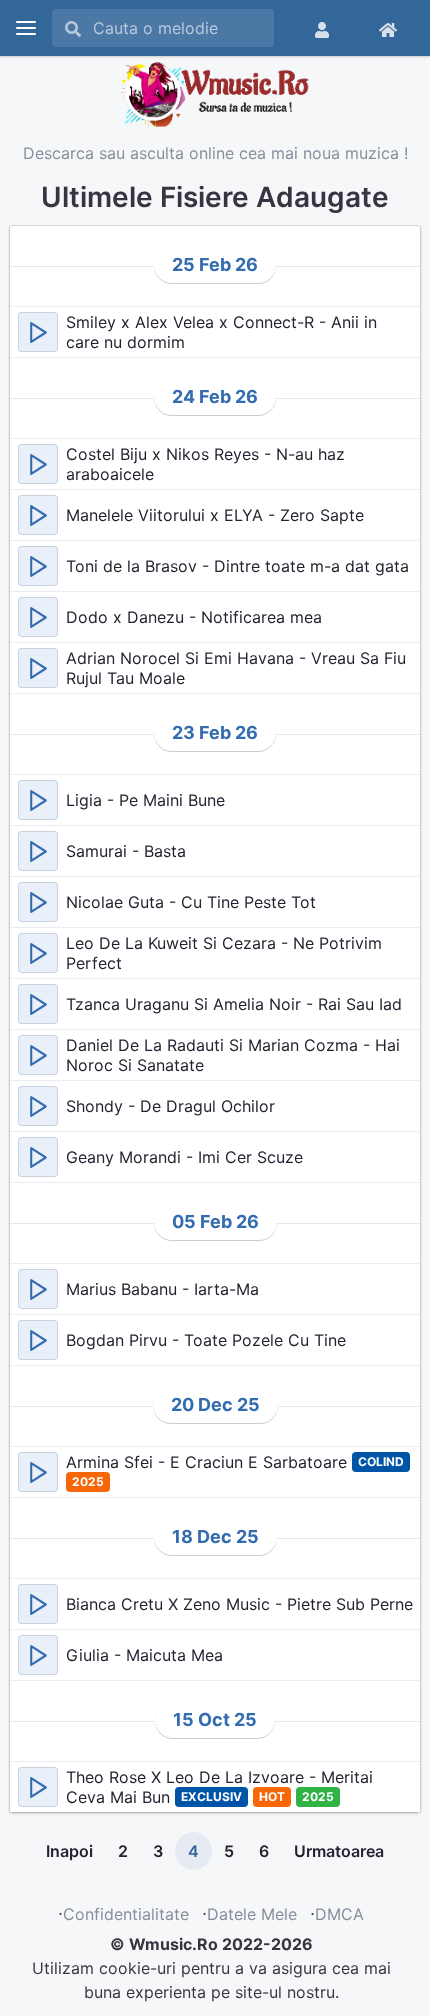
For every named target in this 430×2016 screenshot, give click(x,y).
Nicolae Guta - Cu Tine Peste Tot (191, 902)
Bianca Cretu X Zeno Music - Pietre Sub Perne (239, 1604)
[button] (38, 332)
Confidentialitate (126, 1914)
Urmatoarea (339, 1851)
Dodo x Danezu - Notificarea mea (194, 617)
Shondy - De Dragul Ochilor (170, 1106)
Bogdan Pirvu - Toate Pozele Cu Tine (206, 1340)
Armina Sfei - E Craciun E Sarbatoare (209, 1462)
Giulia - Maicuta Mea (144, 1655)
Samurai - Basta (126, 851)
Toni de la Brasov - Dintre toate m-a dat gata (237, 566)
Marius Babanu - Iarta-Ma (162, 1289)
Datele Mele (252, 1914)
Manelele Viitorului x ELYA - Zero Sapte (215, 515)
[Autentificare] (322, 28)
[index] (388, 28)
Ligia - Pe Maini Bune (145, 800)
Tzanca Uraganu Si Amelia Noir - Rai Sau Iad (234, 1004)
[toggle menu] (26, 28)
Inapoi (69, 1851)
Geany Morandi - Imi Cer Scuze (184, 1157)
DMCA (339, 1914)
